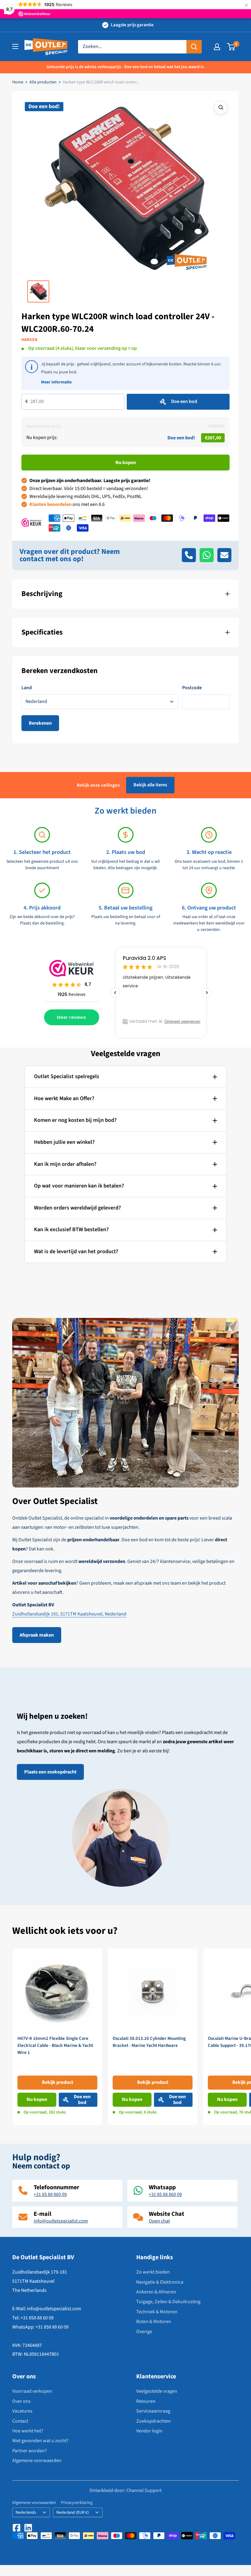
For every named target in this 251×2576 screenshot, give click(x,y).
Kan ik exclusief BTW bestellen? (71, 1229)
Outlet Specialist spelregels (67, 1076)
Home (18, 82)
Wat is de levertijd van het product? (76, 1251)
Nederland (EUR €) (73, 2512)
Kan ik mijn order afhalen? (65, 1164)
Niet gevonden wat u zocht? (40, 2441)
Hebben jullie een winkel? (64, 1142)
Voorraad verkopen (32, 2391)
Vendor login (149, 2431)
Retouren (146, 2401)
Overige (144, 2332)
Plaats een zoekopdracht (50, 1772)
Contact (20, 2421)
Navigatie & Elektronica (160, 2282)
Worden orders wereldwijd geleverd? (77, 1208)
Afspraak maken (37, 1635)
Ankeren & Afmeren (156, 2292)
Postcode (192, 688)
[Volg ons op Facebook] (17, 2528)
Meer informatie (56, 382)
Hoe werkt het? (28, 2431)
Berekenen (40, 723)
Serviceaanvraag (153, 2411)
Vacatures (22, 2411)
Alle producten (43, 82)
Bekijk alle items (150, 785)
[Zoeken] (194, 47)
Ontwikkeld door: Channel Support (125, 2491)
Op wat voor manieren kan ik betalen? (79, 1186)
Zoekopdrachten (154, 2421)
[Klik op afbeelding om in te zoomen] (221, 108)
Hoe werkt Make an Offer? (64, 1098)
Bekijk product (58, 2082)
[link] (57, 2037)
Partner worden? (30, 2451)
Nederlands (26, 2512)
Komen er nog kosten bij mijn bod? (75, 1120)
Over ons (21, 2401)
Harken (29, 340)
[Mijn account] (217, 47)
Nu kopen (126, 463)
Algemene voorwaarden (37, 2461)
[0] (231, 47)
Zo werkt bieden (153, 2272)
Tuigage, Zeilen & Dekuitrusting (168, 2302)
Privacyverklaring (77, 2503)
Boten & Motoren (154, 2322)
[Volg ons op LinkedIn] (28, 2528)
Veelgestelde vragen (157, 2391)
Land (27, 688)
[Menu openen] (15, 46)
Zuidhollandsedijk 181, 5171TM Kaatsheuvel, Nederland (69, 1614)
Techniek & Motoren (157, 2312)
